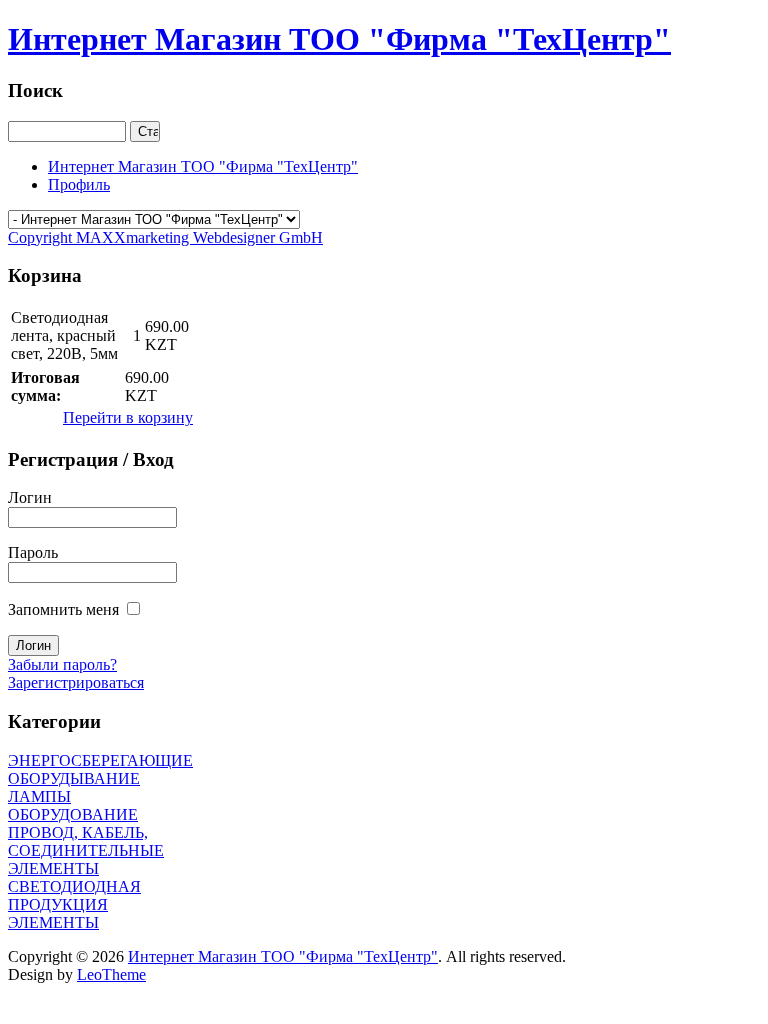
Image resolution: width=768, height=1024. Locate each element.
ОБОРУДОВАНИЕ (73, 814)
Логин (30, 497)
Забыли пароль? (62, 664)
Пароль (33, 552)
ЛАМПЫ (39, 796)
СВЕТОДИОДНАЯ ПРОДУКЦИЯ (74, 895)
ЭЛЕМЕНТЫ (53, 922)
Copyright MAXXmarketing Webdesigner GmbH (165, 237)
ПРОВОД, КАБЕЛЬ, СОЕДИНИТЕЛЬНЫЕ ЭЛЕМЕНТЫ (86, 850)
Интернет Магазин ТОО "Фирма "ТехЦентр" (283, 956)
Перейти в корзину (128, 417)
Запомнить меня (63, 609)
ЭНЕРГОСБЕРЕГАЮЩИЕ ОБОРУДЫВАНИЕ (100, 769)
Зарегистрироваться (76, 682)
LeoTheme (111, 974)
